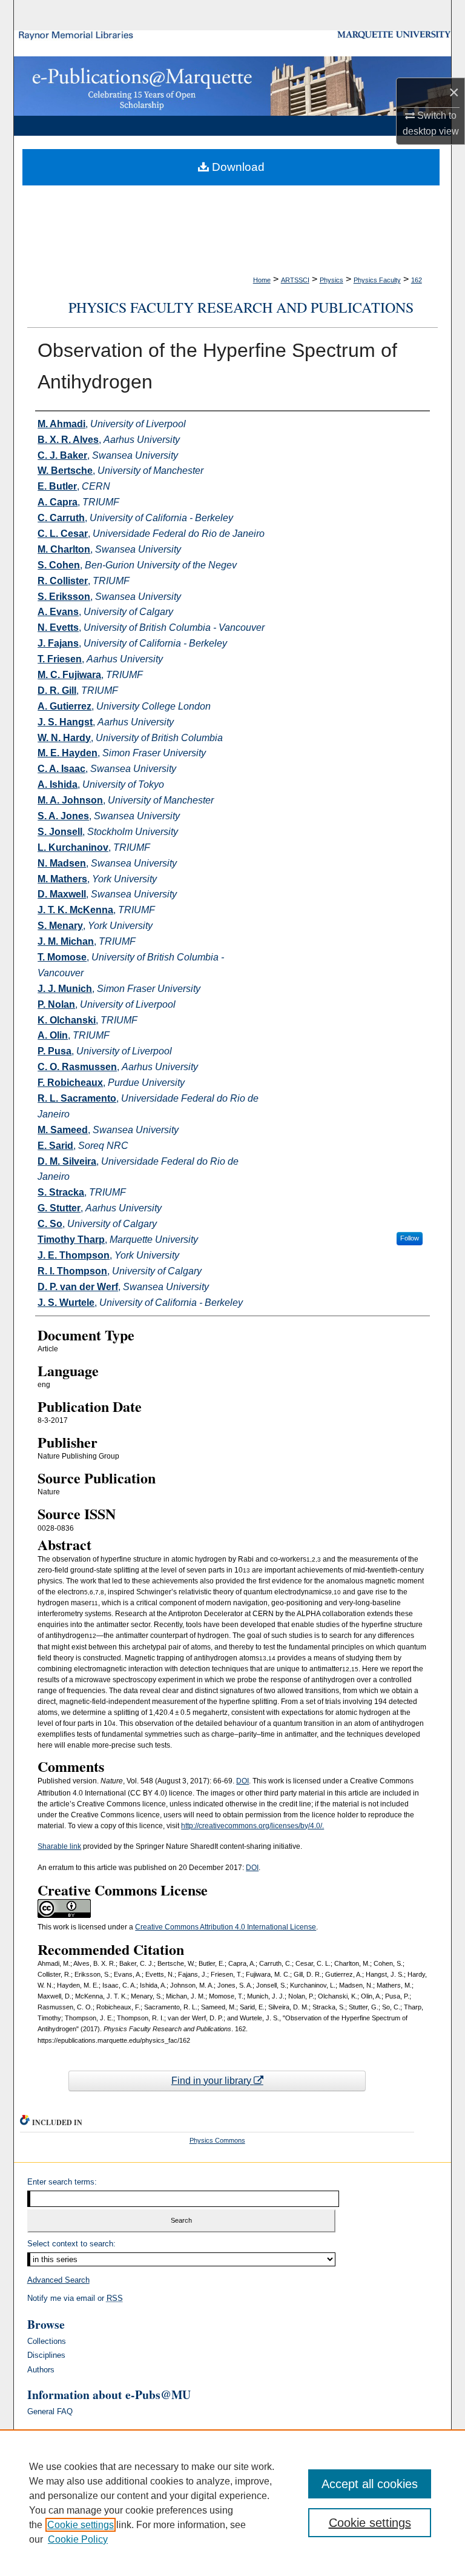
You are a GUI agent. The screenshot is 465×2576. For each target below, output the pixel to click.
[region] (232, 2503)
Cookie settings (81, 2525)
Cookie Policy (78, 2539)
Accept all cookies (370, 2484)
